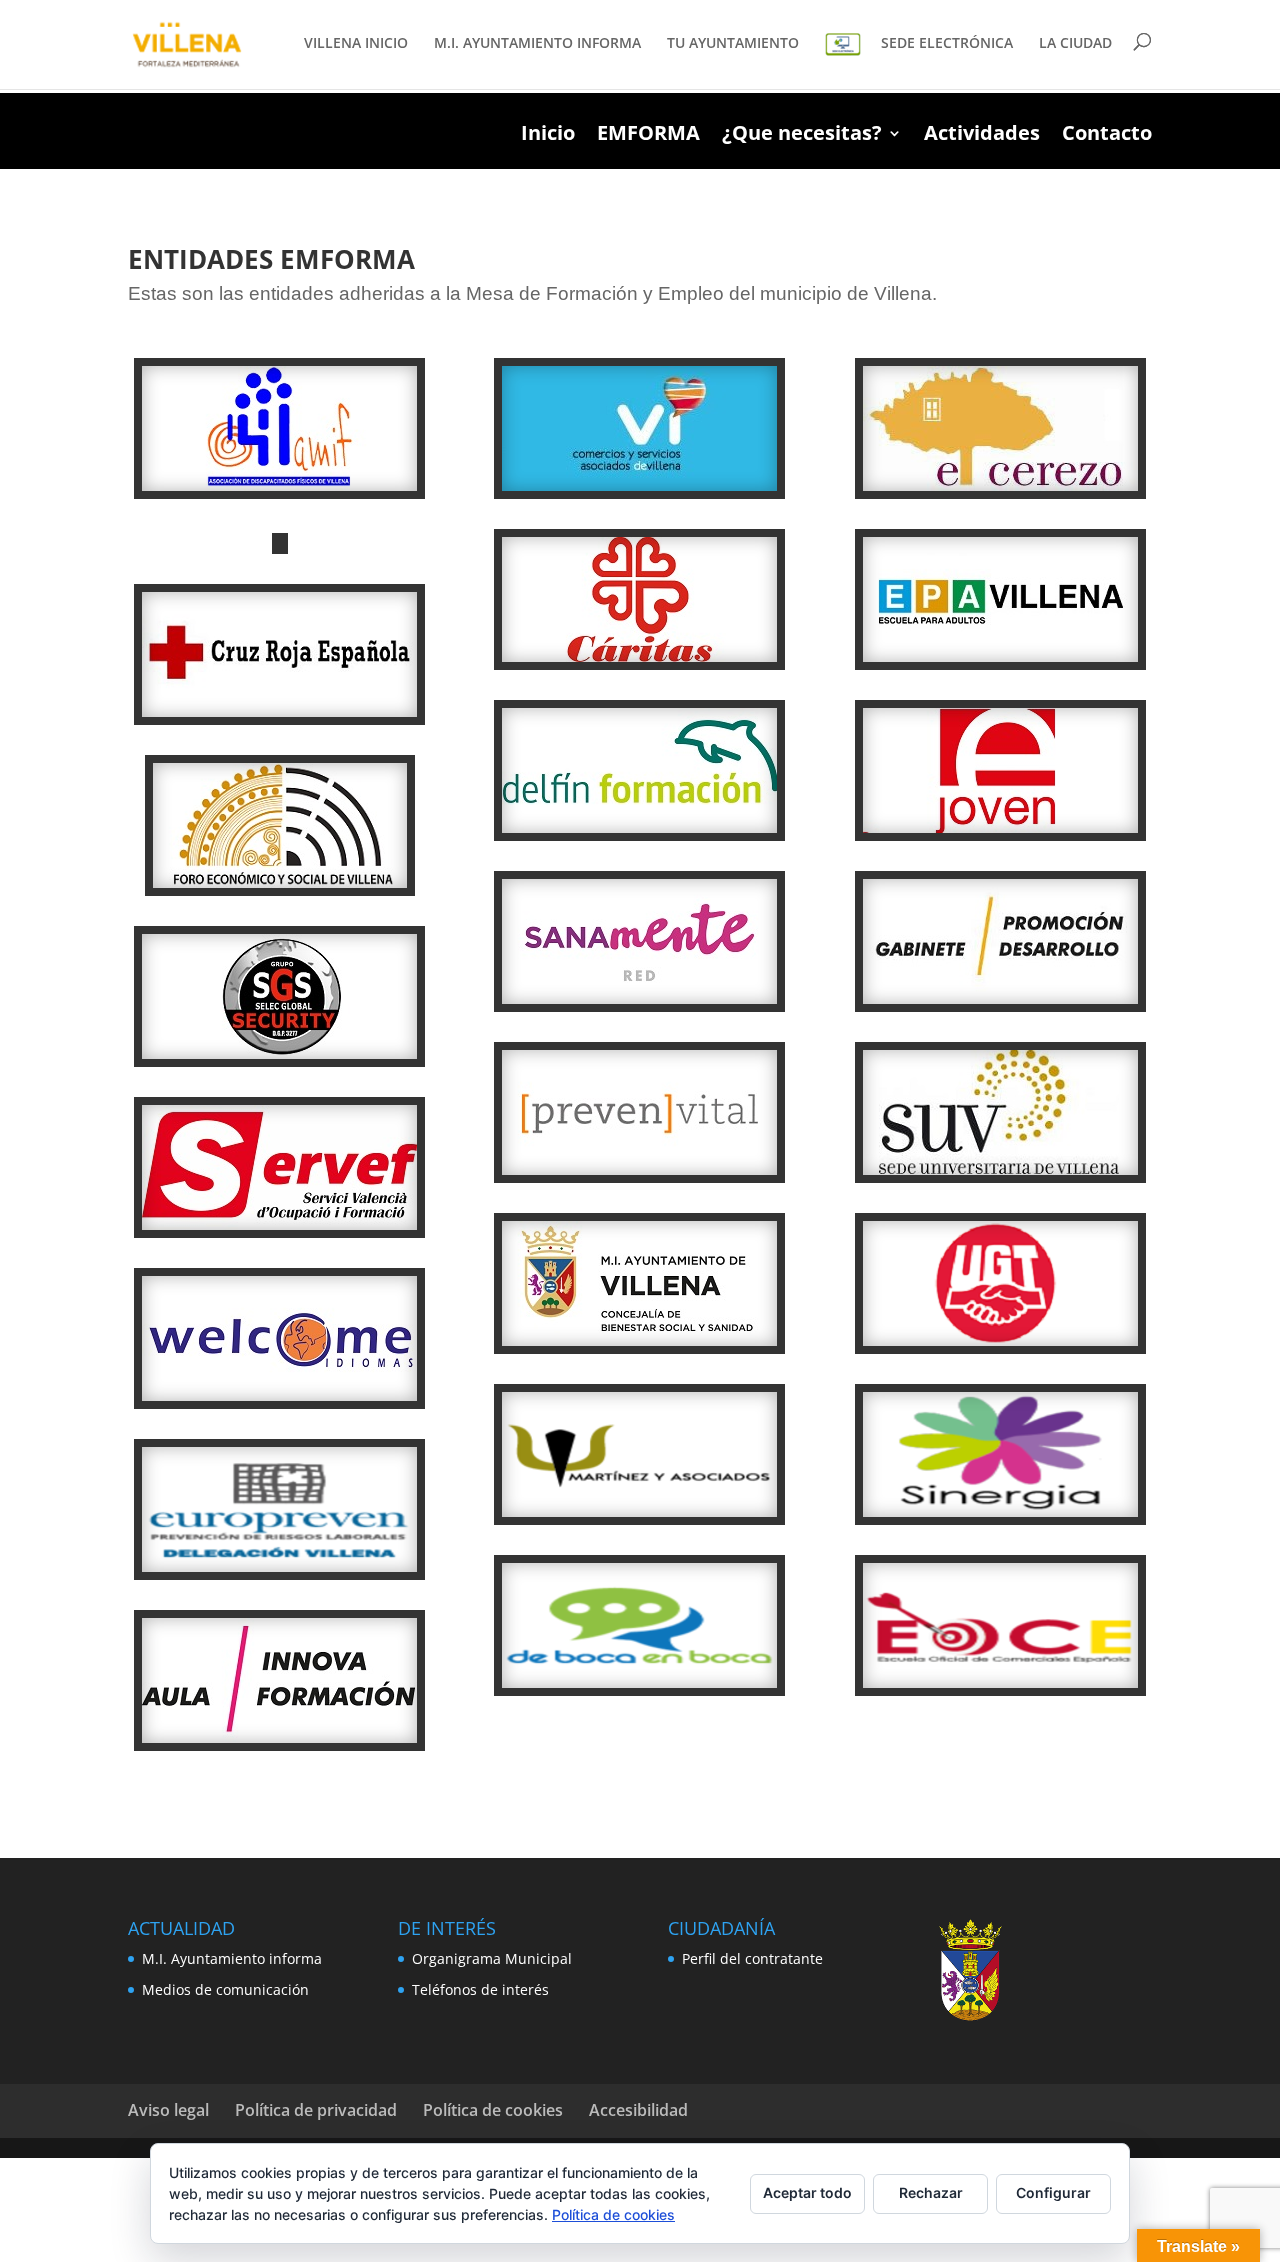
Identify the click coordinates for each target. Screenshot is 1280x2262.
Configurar (1053, 2192)
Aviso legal (168, 2110)
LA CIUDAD (1075, 44)
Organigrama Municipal (492, 1958)
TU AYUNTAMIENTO (733, 44)
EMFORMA (648, 136)
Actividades (982, 136)
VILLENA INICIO (356, 44)
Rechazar (931, 2192)
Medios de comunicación (225, 1989)
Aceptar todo (807, 2192)
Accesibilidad (638, 2110)
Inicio (548, 136)
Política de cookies (493, 2110)
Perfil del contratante (752, 1958)
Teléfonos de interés (480, 1989)
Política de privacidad (316, 2110)
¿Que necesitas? (802, 136)
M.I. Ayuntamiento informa (232, 1958)
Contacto (1107, 136)
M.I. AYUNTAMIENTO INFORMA (537, 44)
